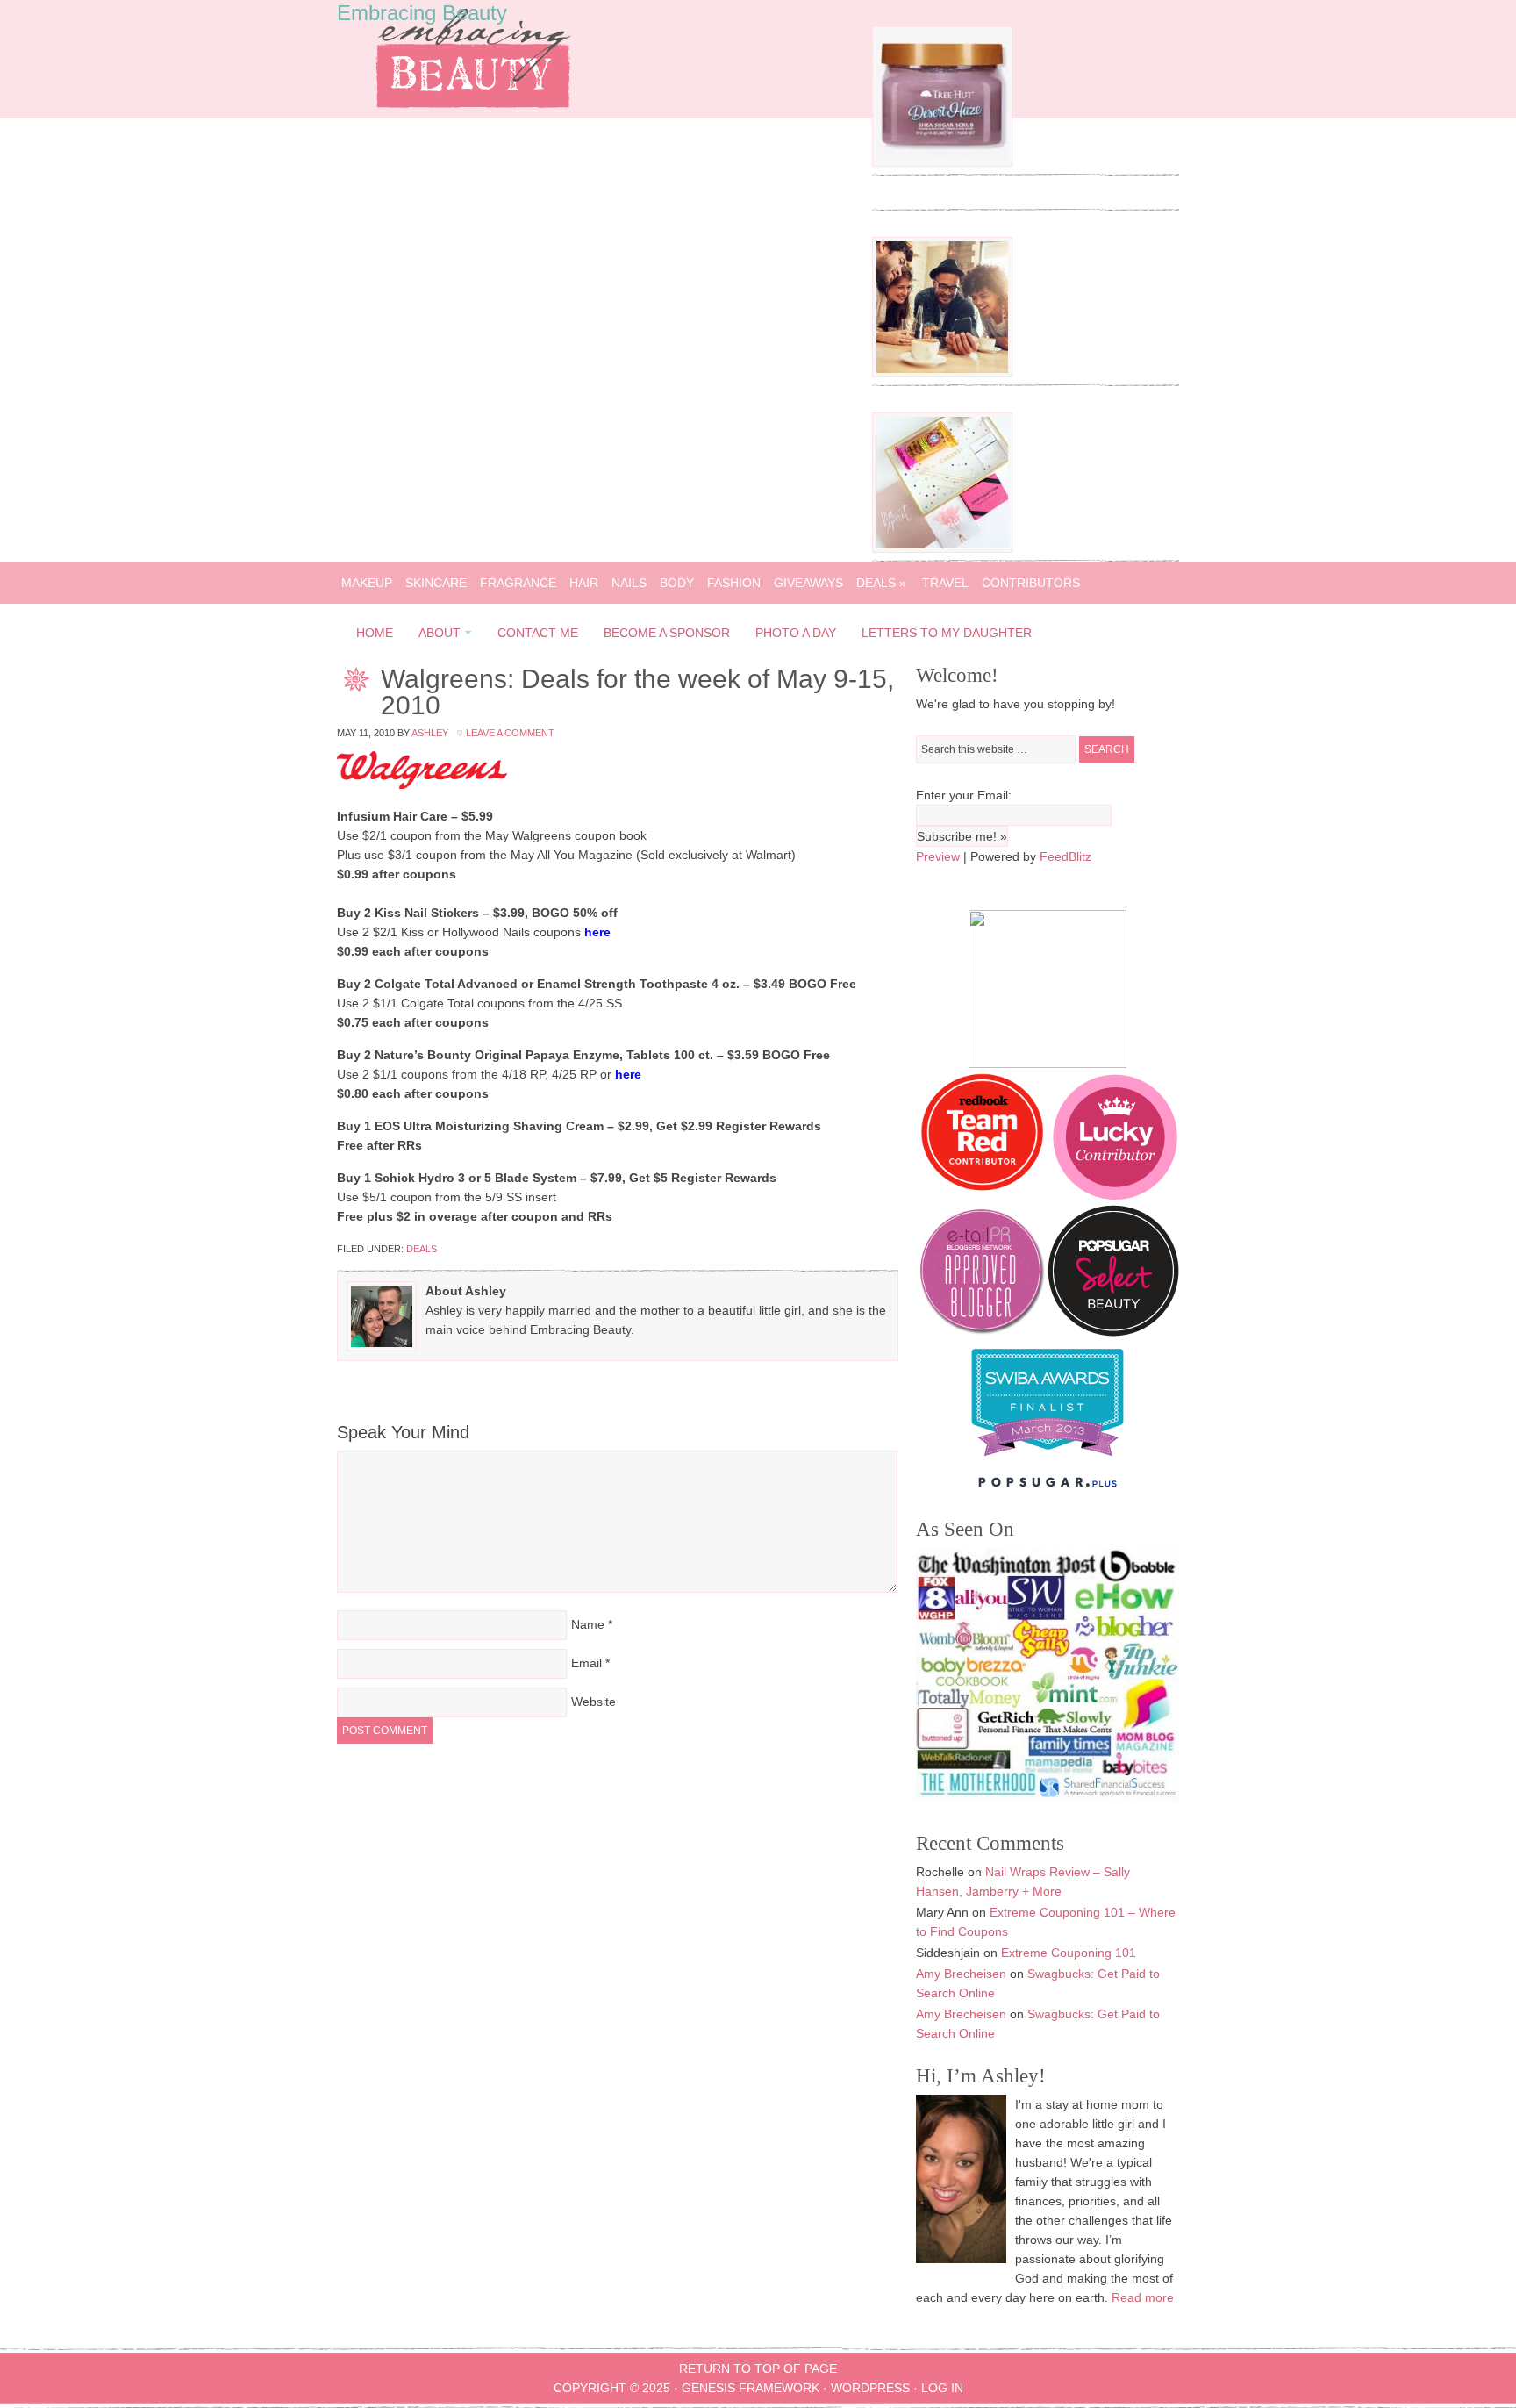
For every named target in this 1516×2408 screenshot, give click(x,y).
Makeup (367, 583)
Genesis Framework (751, 2388)
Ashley (430, 733)
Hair (584, 583)
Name (588, 1624)
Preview (938, 856)
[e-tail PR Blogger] (982, 1332)
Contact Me (538, 633)
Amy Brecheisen (961, 1974)
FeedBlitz (1065, 856)
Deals (881, 583)
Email (586, 1663)
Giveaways (808, 583)
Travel (945, 583)
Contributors (1031, 583)
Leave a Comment (510, 733)
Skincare (436, 583)
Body (677, 583)
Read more (1143, 2297)
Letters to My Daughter (947, 633)
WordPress (870, 2388)
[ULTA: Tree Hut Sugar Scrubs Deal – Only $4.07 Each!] (942, 162)
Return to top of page (758, 2369)
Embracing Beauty (422, 13)
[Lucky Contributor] (1115, 1195)
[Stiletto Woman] (1048, 1460)
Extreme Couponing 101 (1069, 1953)
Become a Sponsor (667, 633)
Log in (942, 2388)
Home (375, 633)
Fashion (734, 583)
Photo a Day (796, 633)
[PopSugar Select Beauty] (1113, 1332)
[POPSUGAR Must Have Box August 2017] (942, 548)
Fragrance (518, 583)
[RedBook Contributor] (983, 1195)
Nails (629, 583)
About (434, 636)
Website (594, 1702)
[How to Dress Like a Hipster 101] (942, 373)
